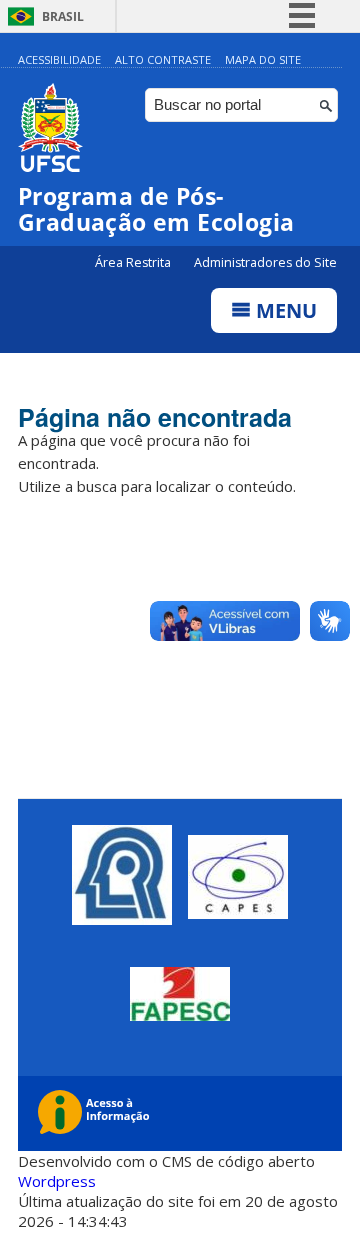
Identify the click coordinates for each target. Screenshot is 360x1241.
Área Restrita (134, 262)
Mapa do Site (263, 59)
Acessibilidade (59, 59)
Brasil (63, 16)
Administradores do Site (265, 262)
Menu (284, 310)
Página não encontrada (155, 417)
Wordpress (57, 1181)
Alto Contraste (163, 59)
